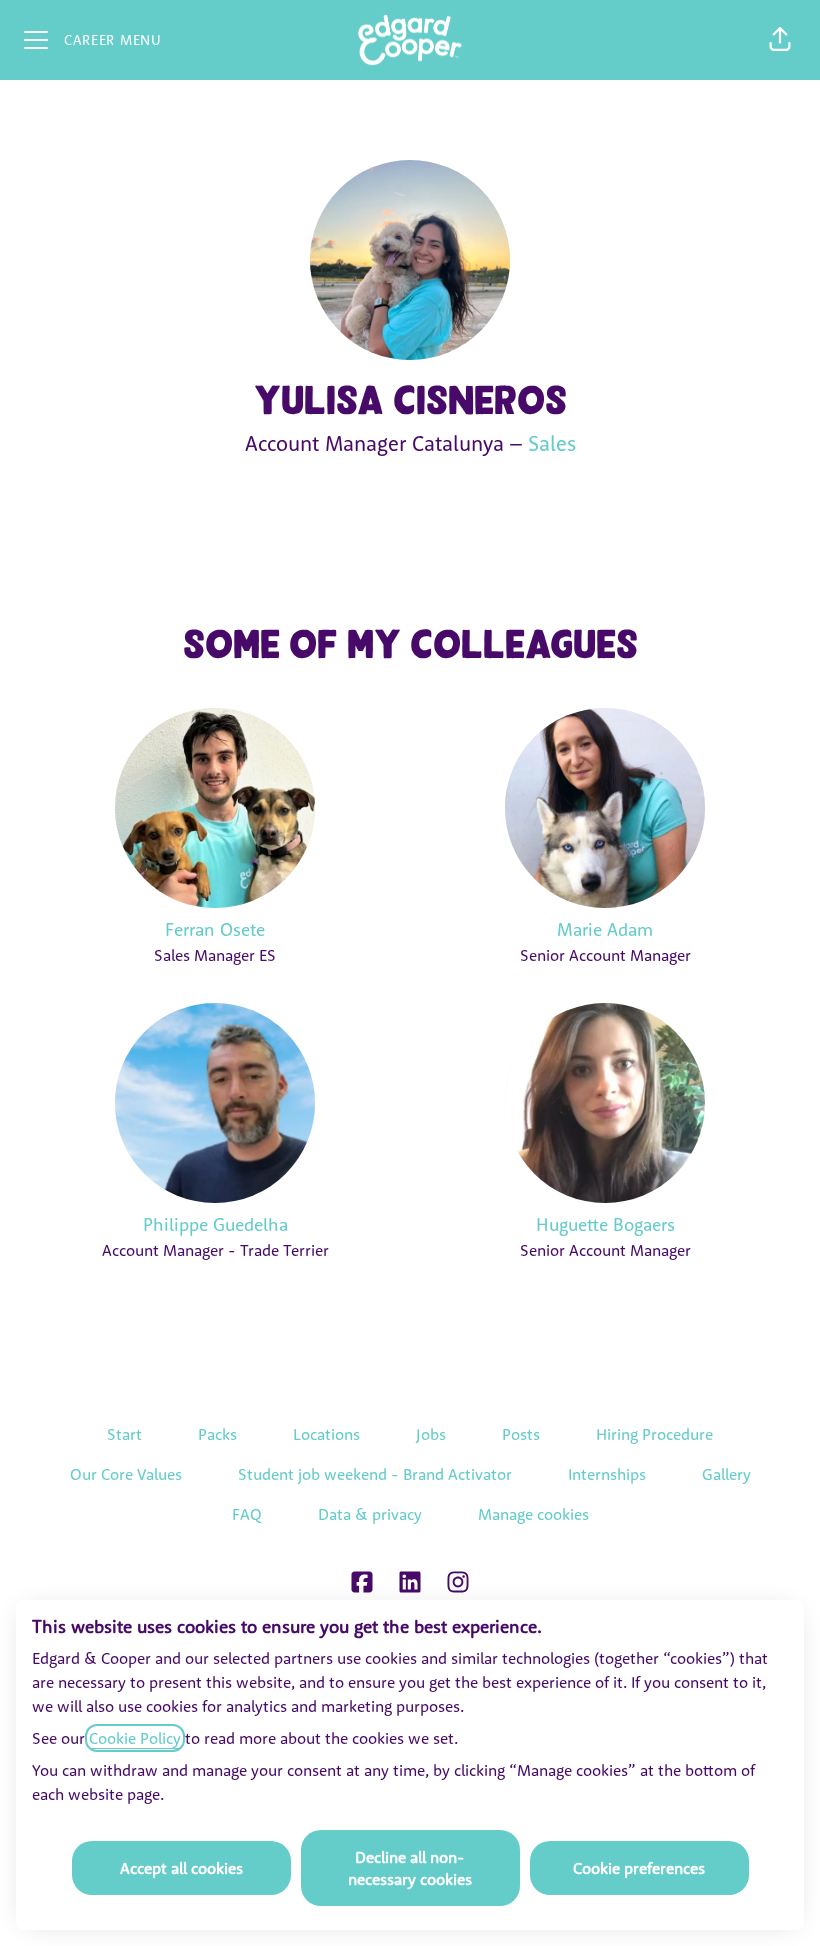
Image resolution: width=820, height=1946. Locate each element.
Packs (217, 1434)
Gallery (726, 1474)
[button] (780, 40)
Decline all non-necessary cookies (410, 1868)
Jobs (431, 1434)
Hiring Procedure (654, 1434)
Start (124, 1434)
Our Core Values (126, 1474)
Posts (521, 1434)
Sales (552, 443)
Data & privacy (370, 1514)
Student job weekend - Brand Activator (375, 1474)
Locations (326, 1434)
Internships (607, 1474)
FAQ (247, 1514)
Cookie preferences (639, 1868)
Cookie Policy (135, 1738)
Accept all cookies (181, 1868)
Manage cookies (533, 1514)
